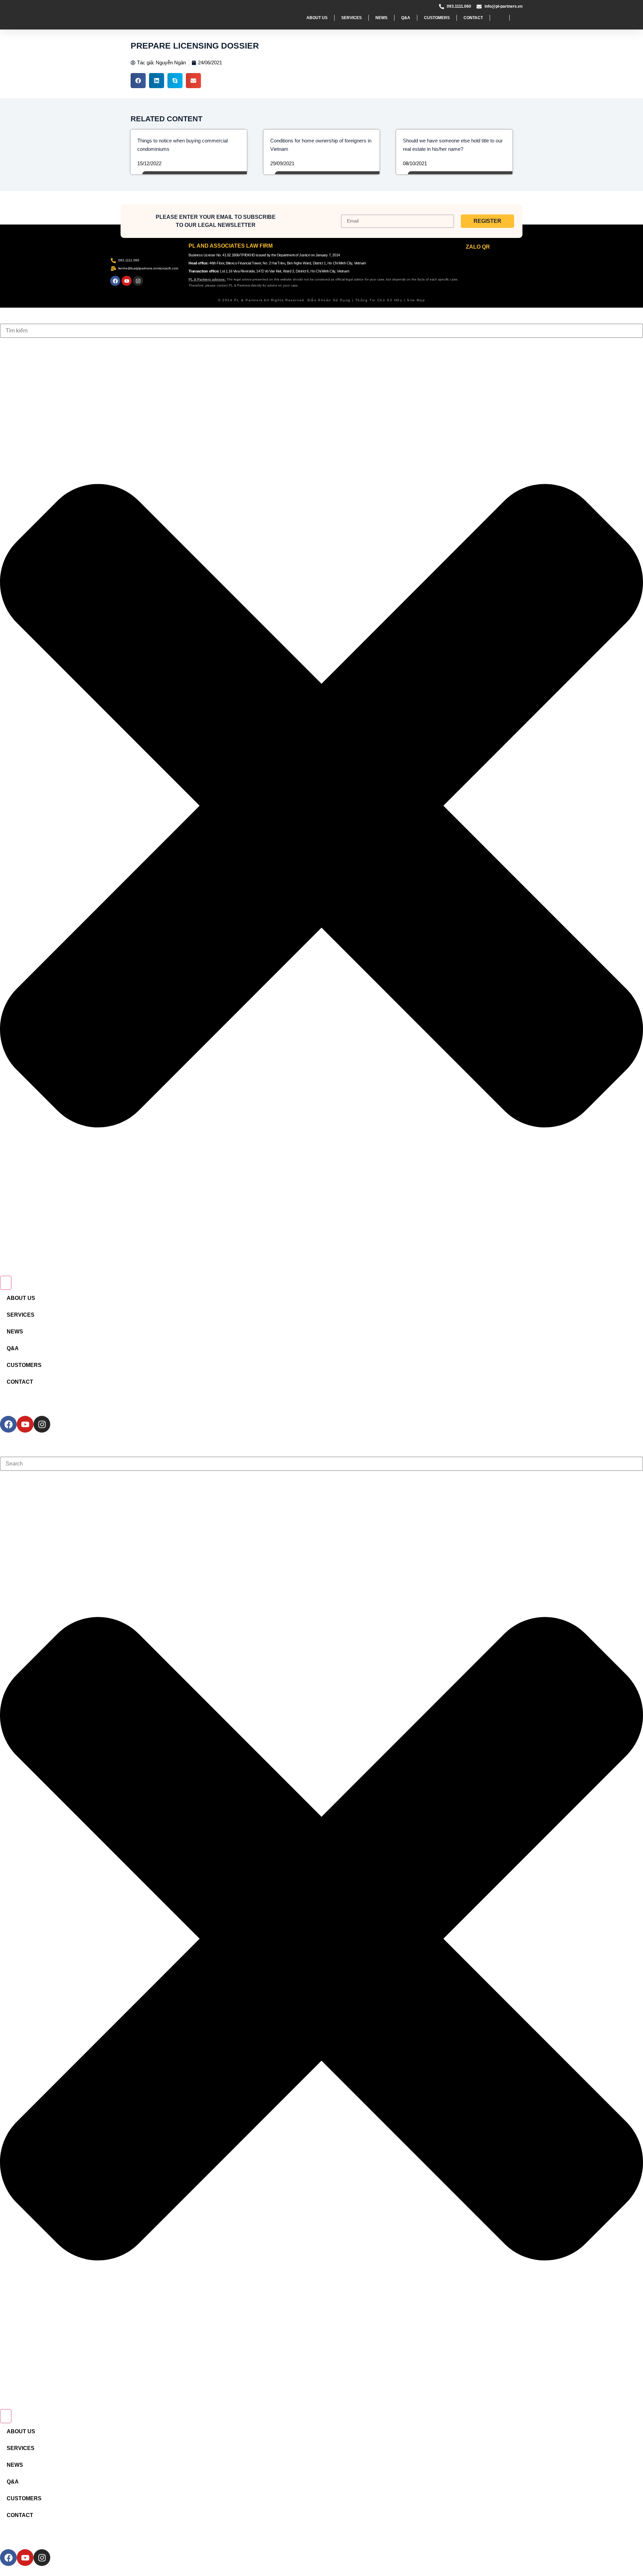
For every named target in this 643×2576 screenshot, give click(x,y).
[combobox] (321, 331)
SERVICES (351, 18)
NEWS (381, 18)
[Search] (6, 1283)
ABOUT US (317, 18)
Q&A (406, 18)
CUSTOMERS (437, 18)
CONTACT (473, 18)
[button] (138, 81)
